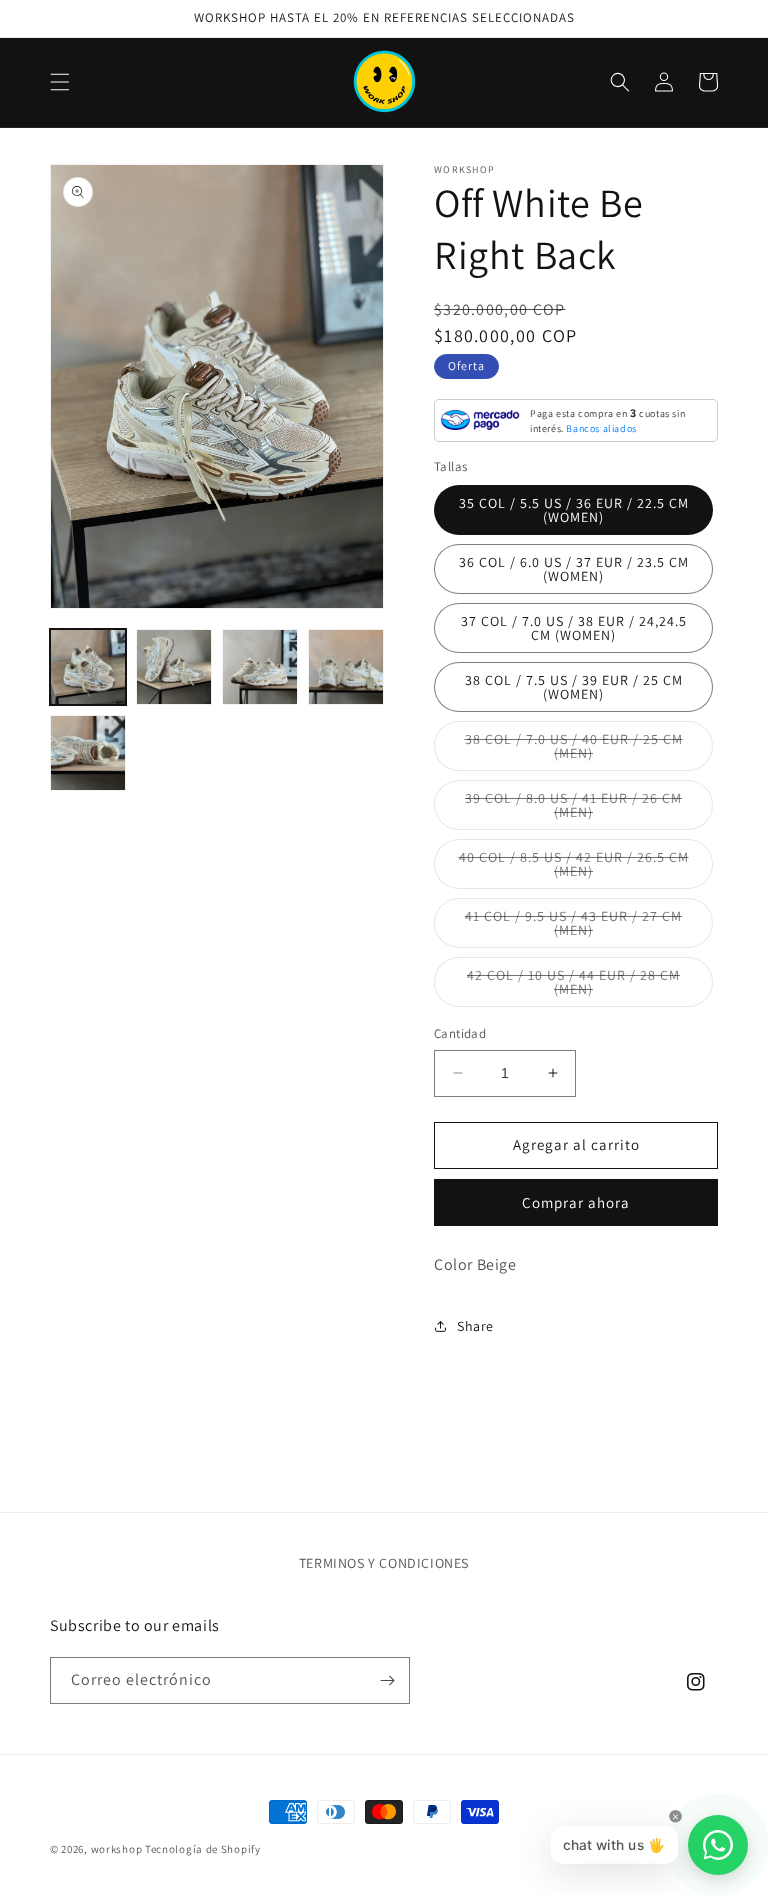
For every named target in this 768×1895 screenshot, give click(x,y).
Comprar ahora (576, 1202)
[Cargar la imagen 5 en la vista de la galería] (88, 753)
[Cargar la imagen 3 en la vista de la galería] (260, 667)
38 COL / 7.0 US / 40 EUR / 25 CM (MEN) (574, 750)
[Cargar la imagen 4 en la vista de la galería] (346, 667)
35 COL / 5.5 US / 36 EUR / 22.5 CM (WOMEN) (574, 510)
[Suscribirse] (387, 1680)
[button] (60, 82)
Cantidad (460, 1033)
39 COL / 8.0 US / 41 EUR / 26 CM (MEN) (573, 809)
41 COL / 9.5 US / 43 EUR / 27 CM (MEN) (573, 927)
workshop (117, 1849)
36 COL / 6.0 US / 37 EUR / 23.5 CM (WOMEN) (574, 569)
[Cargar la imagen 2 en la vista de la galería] (174, 667)
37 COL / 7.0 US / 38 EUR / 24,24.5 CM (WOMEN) (574, 628)
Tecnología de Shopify (203, 1849)
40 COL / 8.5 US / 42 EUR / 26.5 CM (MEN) (574, 868)
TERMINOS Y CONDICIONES (384, 1563)
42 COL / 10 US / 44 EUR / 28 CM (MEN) (573, 986)
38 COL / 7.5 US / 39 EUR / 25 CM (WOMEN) (574, 687)
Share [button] (475, 1326)
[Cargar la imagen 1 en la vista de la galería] (88, 667)
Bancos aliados (601, 428)
